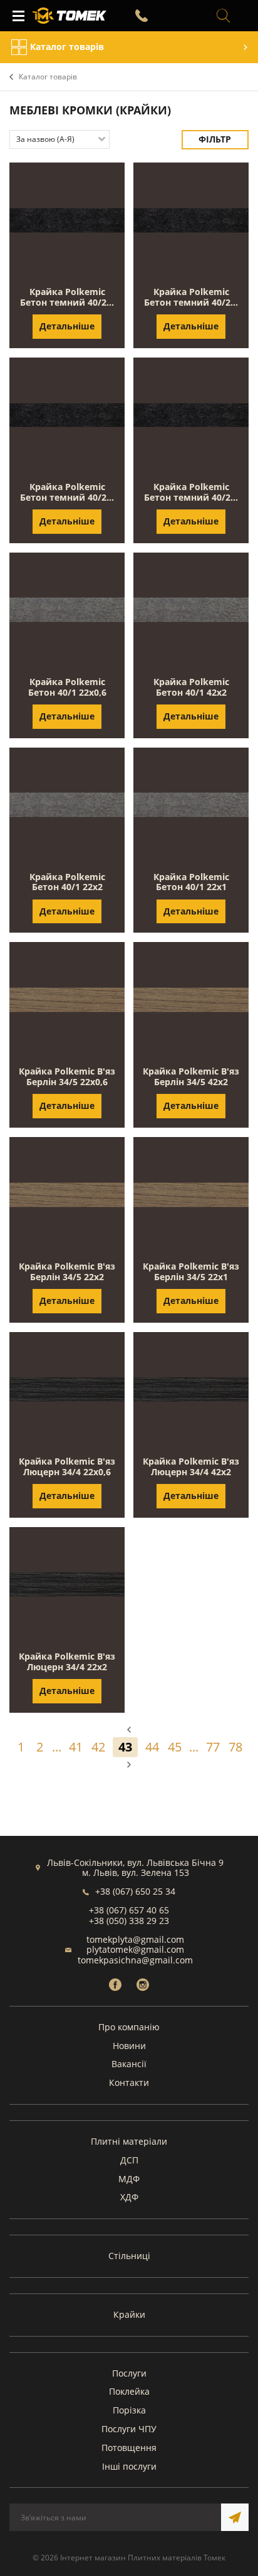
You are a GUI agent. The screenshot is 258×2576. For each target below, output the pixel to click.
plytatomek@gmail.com (135, 1949)
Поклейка (129, 2391)
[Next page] (129, 1765)
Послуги (129, 2373)
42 (98, 1747)
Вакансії (129, 2064)
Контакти (129, 2082)
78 (235, 1747)
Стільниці (129, 2256)
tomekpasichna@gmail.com (135, 1960)
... (57, 1747)
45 (175, 1747)
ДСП (129, 2160)
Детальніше (67, 326)
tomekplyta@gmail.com (135, 1939)
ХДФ (129, 2197)
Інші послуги (129, 2466)
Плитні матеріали (129, 2141)
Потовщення (129, 2448)
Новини (129, 2046)
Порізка (129, 2410)
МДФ (129, 2179)
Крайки (129, 2314)
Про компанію (129, 2027)
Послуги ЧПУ (129, 2429)
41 (76, 1747)
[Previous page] (129, 1730)
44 (152, 1747)
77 (213, 1747)
